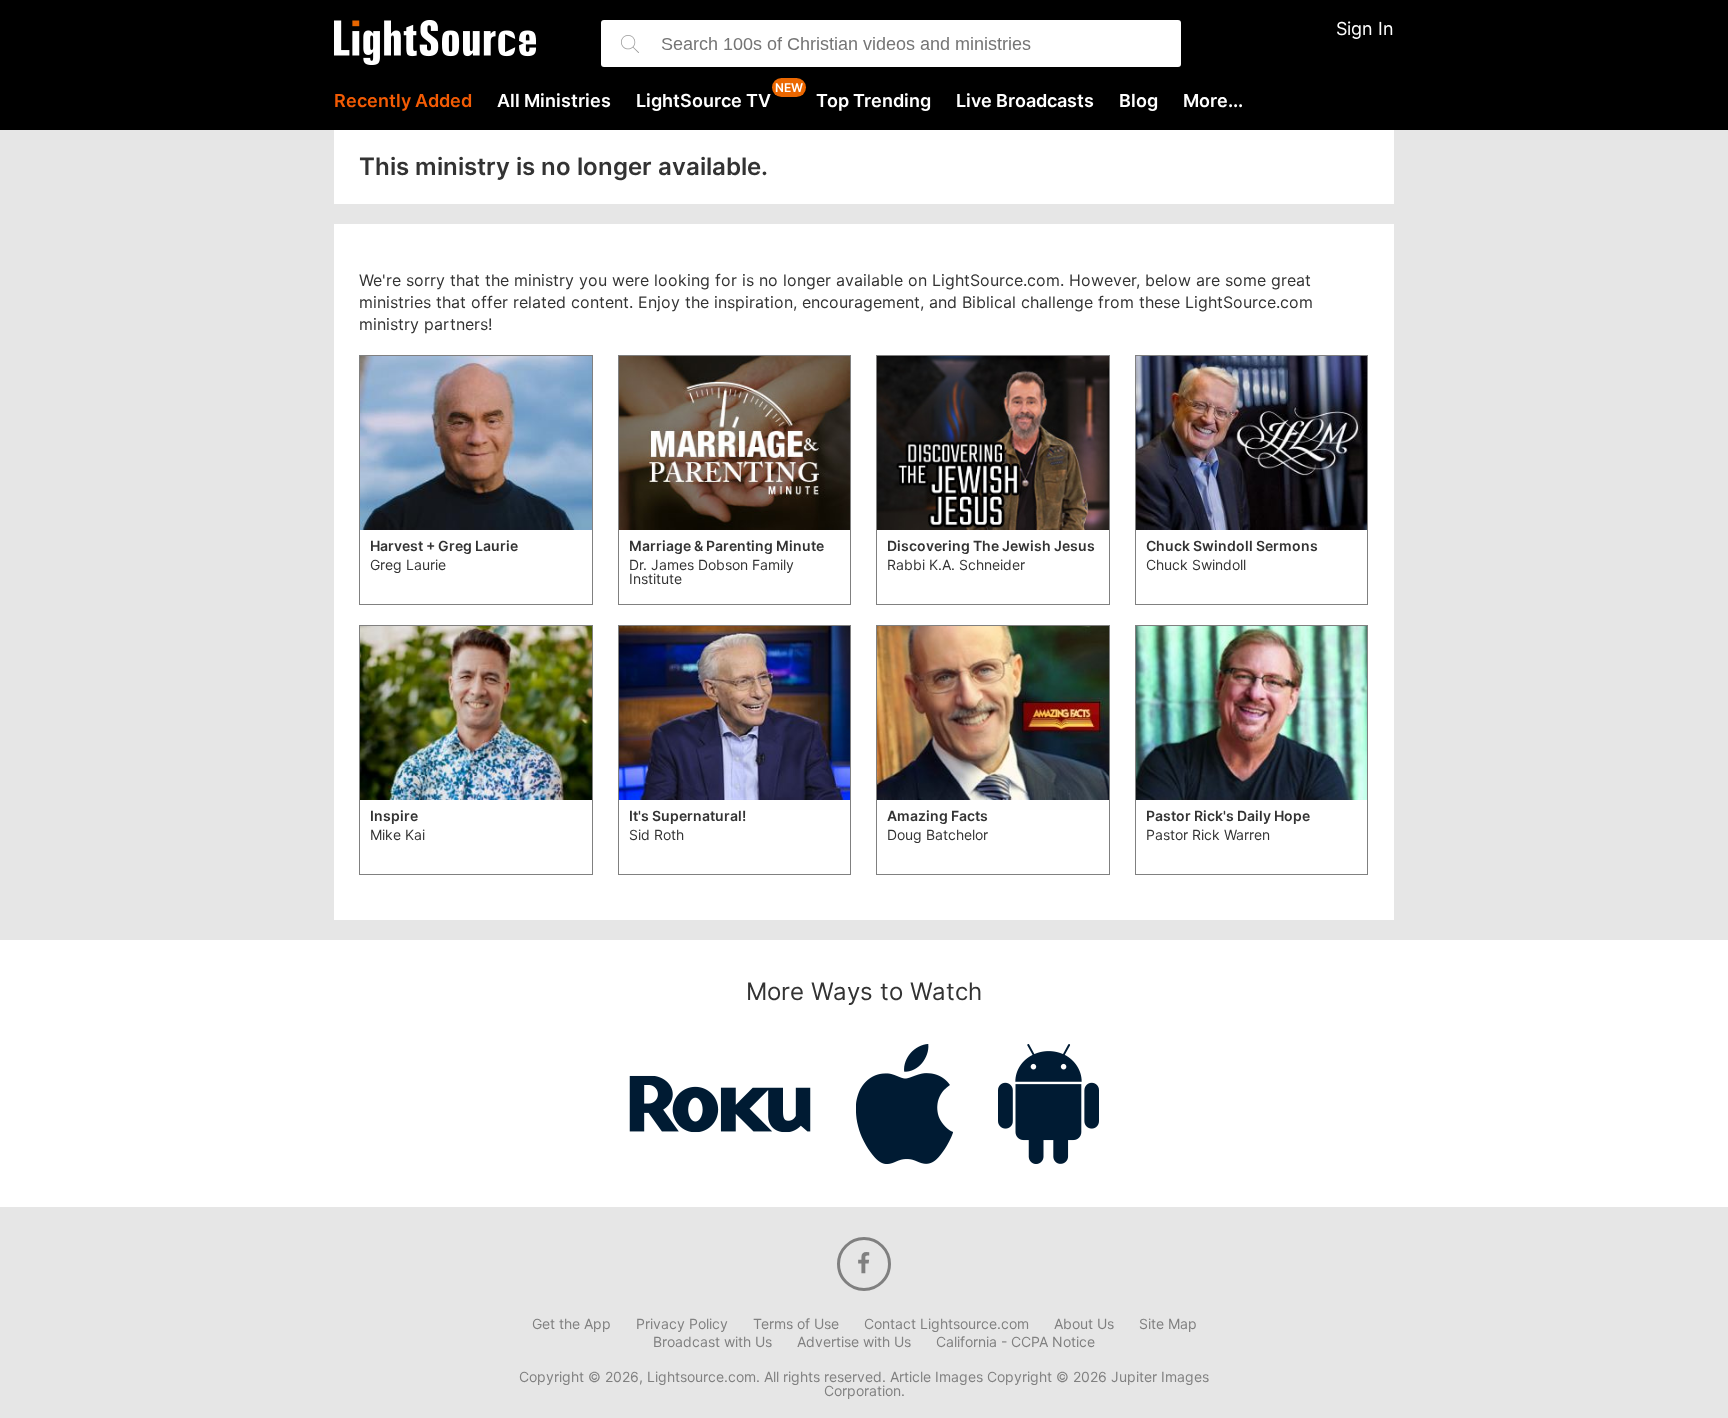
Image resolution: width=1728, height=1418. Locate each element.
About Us (1084, 1324)
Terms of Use (796, 1324)
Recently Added (403, 101)
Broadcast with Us (712, 1342)
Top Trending (873, 101)
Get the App (571, 1324)
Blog (1138, 101)
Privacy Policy (682, 1324)
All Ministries (554, 101)
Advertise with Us (854, 1342)
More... (1213, 101)
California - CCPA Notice (1015, 1342)
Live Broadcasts (1025, 101)
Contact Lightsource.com (946, 1324)
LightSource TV (703, 101)
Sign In (1365, 28)
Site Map (1168, 1324)
